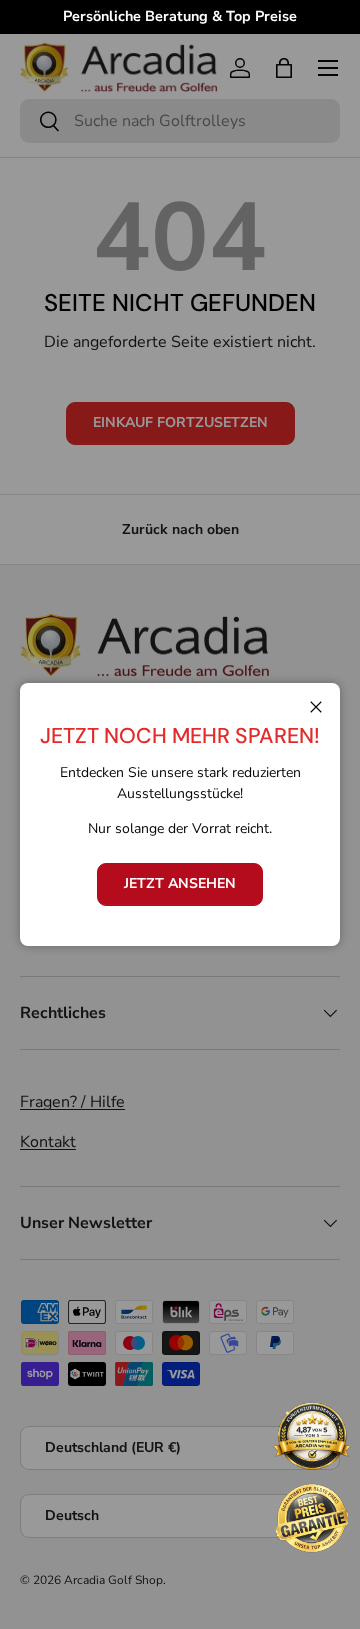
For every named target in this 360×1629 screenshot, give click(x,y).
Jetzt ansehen (180, 883)
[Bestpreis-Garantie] (312, 1518)
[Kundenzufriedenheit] (312, 1438)
